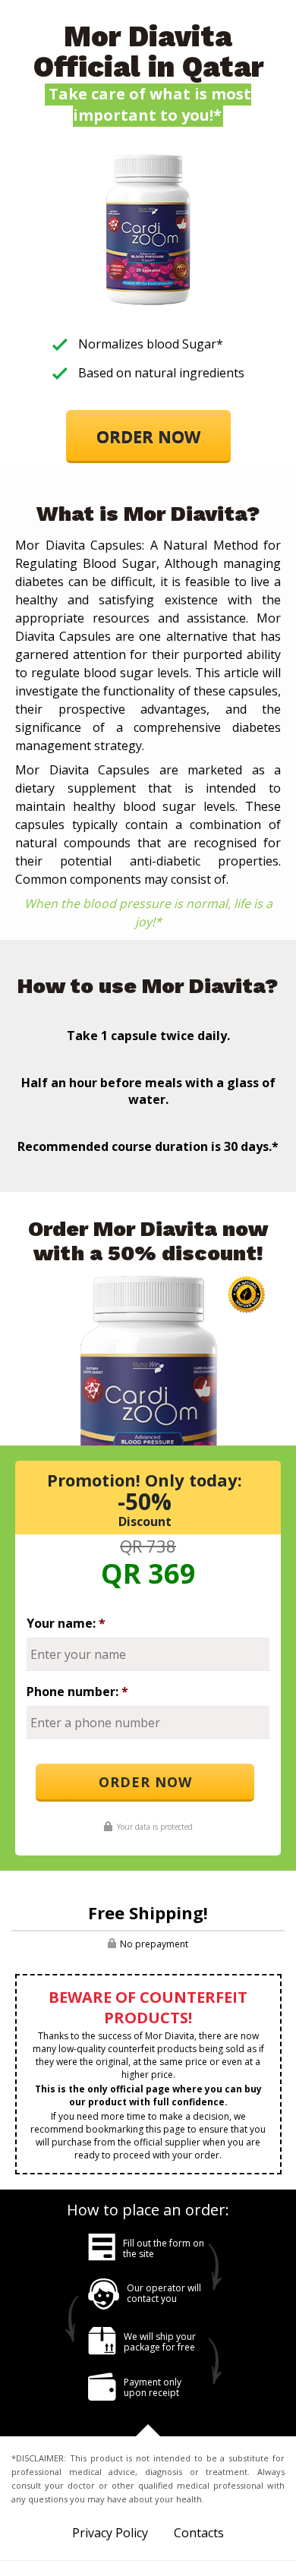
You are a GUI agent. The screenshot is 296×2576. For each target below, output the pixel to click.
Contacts (199, 2533)
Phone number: (77, 1692)
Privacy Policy (110, 2533)
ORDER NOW (148, 437)
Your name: (66, 1623)
